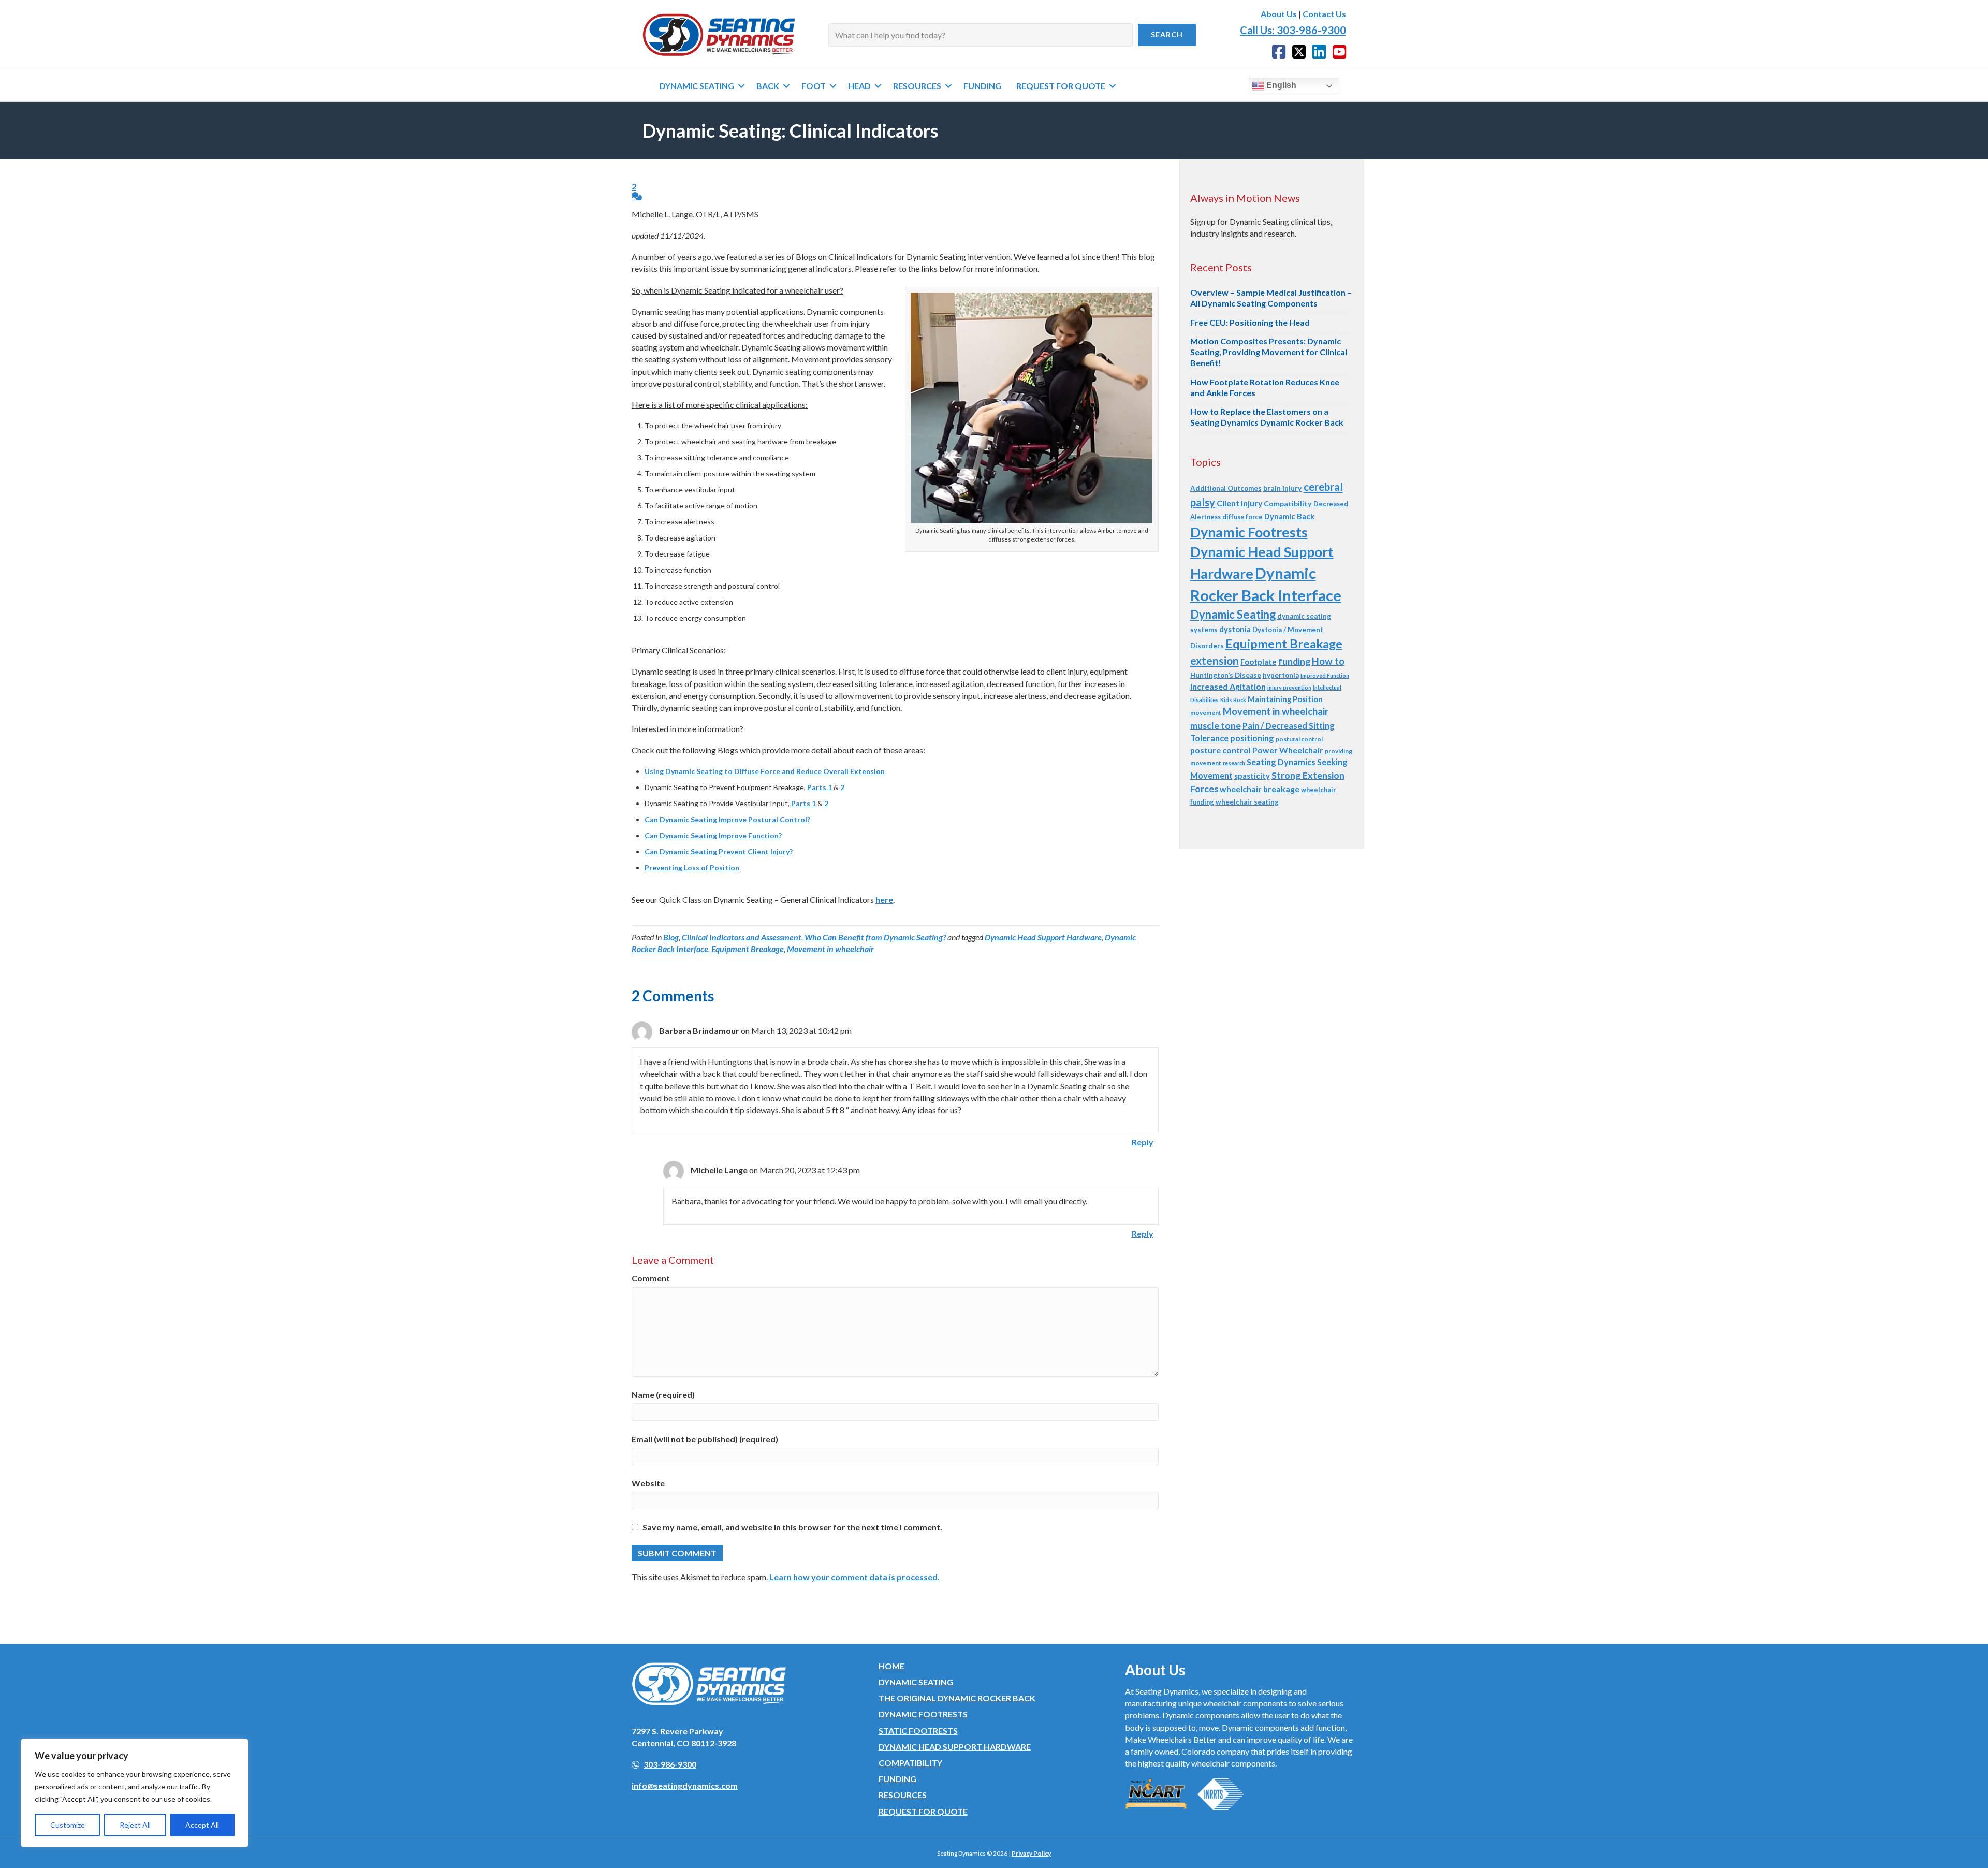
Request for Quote (923, 1811)
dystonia (1235, 629)
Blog (671, 937)
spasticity (1252, 776)
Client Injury (1239, 503)
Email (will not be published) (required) (705, 1439)
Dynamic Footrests (1249, 532)
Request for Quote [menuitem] (1061, 86)
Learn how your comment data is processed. (854, 1577)
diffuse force (1242, 517)
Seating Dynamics (1281, 762)
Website (648, 1483)
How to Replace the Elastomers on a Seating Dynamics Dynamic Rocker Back (1267, 417)
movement (1206, 713)
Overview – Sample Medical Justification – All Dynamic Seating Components (1271, 298)
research (1234, 763)
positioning (1252, 738)
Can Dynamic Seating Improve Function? (713, 835)
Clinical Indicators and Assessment (742, 937)
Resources (903, 1795)
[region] (135, 1793)
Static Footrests (918, 1731)
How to (1328, 661)
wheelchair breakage (1260, 789)
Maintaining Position (1285, 699)
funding (1294, 661)
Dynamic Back (1289, 516)
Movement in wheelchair (830, 949)
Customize (68, 1825)
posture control (1220, 750)
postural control (1299, 739)
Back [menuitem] (768, 86)
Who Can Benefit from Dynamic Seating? (875, 937)
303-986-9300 (670, 1764)
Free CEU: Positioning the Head (1250, 322)
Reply (1143, 1142)
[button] (1167, 35)
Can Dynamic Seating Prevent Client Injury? (719, 851)
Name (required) (663, 1395)
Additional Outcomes (1226, 488)
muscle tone (1216, 725)
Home (891, 1666)
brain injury (1283, 488)
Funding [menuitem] (982, 86)
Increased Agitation (1228, 686)
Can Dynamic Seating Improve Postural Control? (727, 819)
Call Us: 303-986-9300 (1293, 30)
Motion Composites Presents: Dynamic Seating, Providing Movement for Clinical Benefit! (1269, 352)
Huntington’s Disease (1226, 675)
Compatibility (1288, 504)
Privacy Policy (1031, 1853)
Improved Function (1325, 675)
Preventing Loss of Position (692, 867)
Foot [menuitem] (814, 86)
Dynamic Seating (1233, 614)
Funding (897, 1779)
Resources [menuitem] (917, 86)
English (1280, 85)
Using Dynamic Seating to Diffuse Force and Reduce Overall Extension (765, 771)
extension (1215, 660)
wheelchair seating (1247, 802)
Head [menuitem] (859, 86)
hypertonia (1281, 675)
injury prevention (1289, 687)
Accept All (202, 1825)
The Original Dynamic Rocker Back (957, 1698)
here (884, 900)
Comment (651, 1278)
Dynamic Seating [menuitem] (697, 86)
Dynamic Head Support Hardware (1043, 937)
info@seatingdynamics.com (685, 1785)
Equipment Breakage (748, 949)
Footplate (1259, 662)
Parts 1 (820, 787)
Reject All (135, 1825)
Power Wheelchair (1288, 750)
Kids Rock (1233, 700)
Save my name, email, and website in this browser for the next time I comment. (792, 1527)
